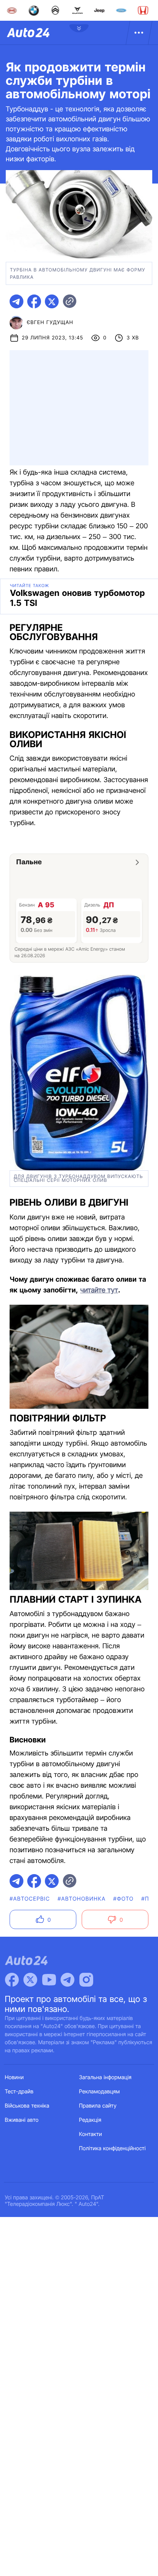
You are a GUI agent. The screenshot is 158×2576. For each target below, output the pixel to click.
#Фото (123, 1899)
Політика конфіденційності (112, 2148)
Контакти (91, 2134)
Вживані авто (22, 2120)
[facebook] (34, 301)
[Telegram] (67, 1980)
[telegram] (16, 301)
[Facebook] (12, 1980)
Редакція (90, 2120)
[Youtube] (49, 1980)
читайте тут (99, 1290)
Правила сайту (98, 2106)
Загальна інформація (105, 2077)
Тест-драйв (19, 2092)
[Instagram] (86, 1980)
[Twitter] (30, 1980)
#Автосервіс (30, 1899)
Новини (14, 2077)
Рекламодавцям (100, 2092)
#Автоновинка (81, 1899)
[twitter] (52, 301)
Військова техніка (27, 2106)
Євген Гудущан (50, 323)
